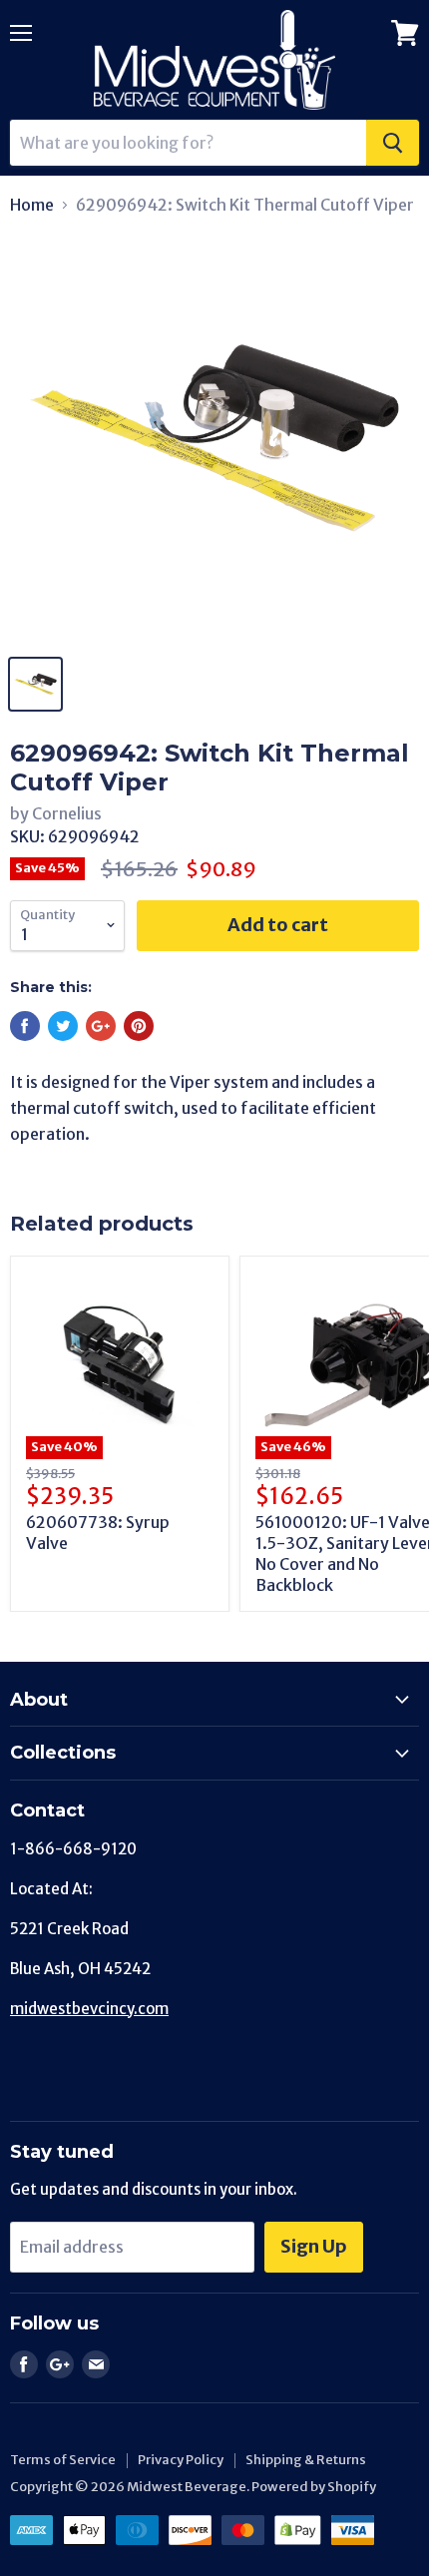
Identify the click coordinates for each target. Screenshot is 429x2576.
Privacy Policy (181, 2460)
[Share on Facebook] (25, 1026)
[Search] (393, 143)
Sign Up (314, 2246)
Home (32, 205)
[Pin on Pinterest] (139, 1026)
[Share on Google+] (101, 1026)
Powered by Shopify (314, 2487)
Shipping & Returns (306, 2460)
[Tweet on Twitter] (63, 1026)
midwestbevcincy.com (89, 2009)
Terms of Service (63, 2460)
